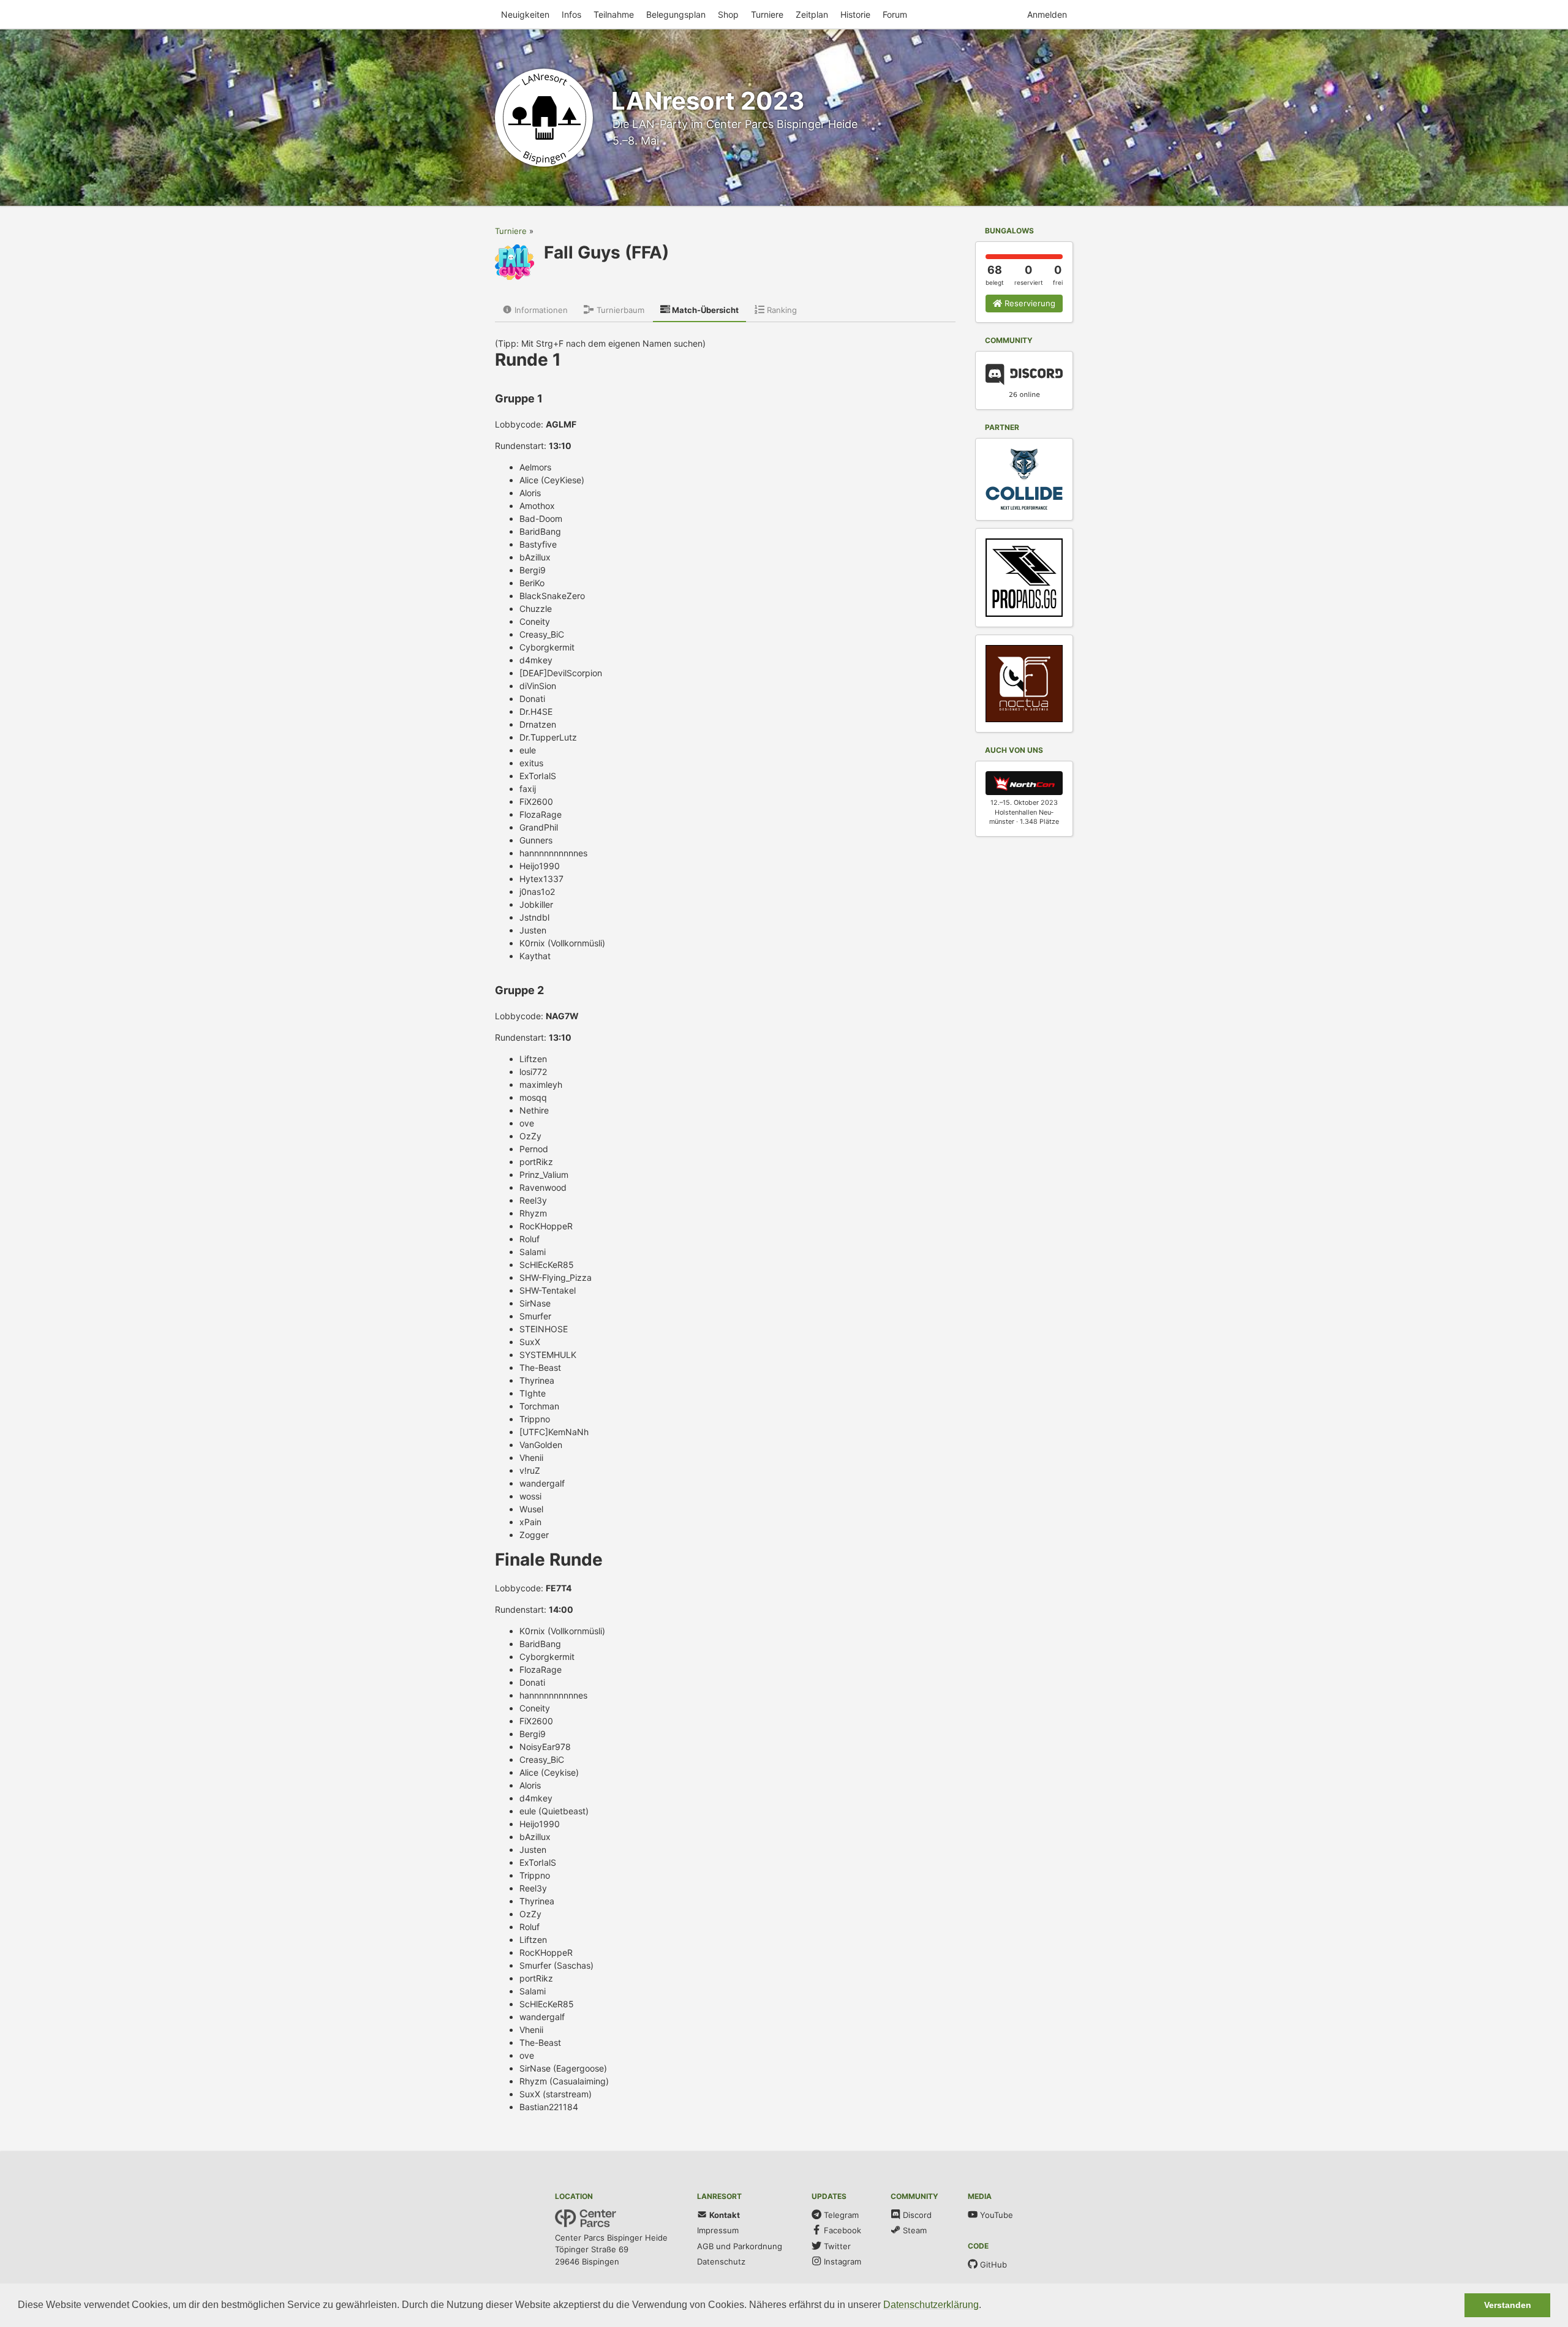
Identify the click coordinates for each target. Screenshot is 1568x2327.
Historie (855, 14)
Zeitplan (812, 14)
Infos (571, 14)
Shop (728, 14)
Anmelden (1047, 14)
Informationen (540, 310)
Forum (895, 14)
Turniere (767, 14)
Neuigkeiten (525, 14)
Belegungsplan (676, 14)
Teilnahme (614, 14)
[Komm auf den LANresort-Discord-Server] (1024, 382)
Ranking (781, 310)
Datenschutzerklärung (931, 2305)
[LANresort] (544, 118)
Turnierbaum (619, 310)
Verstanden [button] (1508, 2305)
